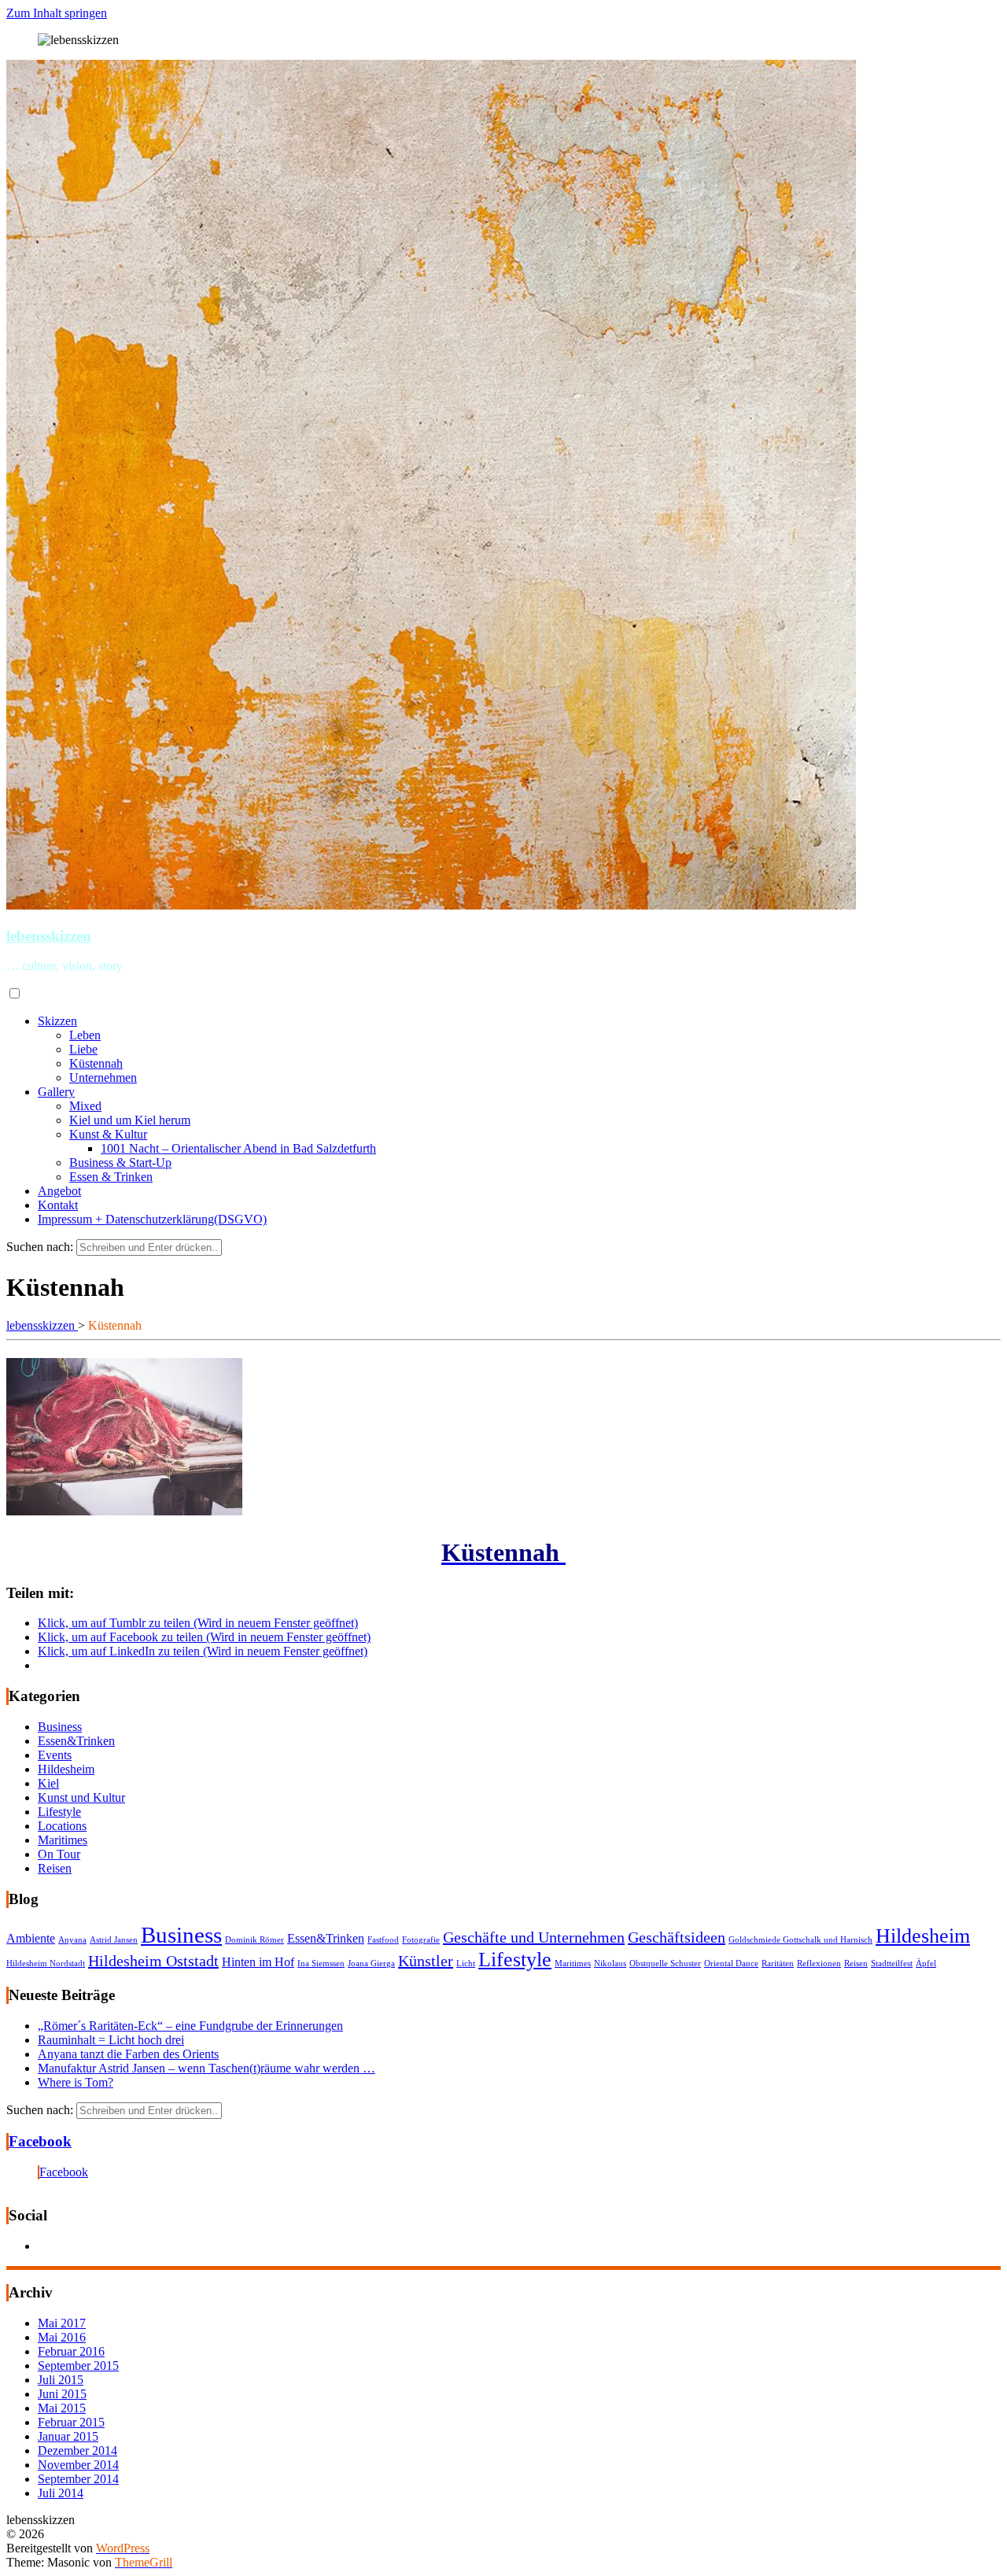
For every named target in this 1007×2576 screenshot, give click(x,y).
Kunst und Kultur (81, 1797)
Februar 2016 (71, 2351)
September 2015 (78, 2366)
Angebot (59, 1191)
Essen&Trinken (76, 1741)
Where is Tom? (76, 2082)
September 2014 (78, 2479)
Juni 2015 (62, 2394)
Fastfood (383, 1940)
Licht (466, 1963)
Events (55, 1755)
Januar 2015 (68, 2436)
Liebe (83, 1049)
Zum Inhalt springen (57, 13)
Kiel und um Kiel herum (130, 1120)
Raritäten (778, 1963)
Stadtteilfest (892, 1963)
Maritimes (63, 1840)
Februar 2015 (71, 2422)
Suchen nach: (40, 1247)
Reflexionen (819, 1963)
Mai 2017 (62, 2323)
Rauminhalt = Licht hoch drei (111, 2040)
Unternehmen (103, 1078)
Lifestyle (59, 1812)
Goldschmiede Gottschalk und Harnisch (800, 1940)
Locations (62, 1826)
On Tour (59, 1854)
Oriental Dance (731, 1963)
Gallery (56, 1092)
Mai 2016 (62, 2337)
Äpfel (926, 1963)
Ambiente (31, 1939)
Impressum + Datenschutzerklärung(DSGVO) (152, 1219)
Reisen (55, 1868)
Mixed (85, 1106)
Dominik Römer (255, 1940)
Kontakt (58, 1205)
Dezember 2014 (77, 2451)
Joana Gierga (371, 1963)
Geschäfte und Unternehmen (534, 1937)
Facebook (40, 2141)
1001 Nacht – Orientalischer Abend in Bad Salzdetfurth (238, 1148)
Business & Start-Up (120, 1163)
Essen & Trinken (111, 1177)
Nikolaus (610, 1963)
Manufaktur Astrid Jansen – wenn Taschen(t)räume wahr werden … (207, 2068)
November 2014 (78, 2465)
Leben (85, 1035)
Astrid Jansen (114, 1940)
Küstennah (96, 1063)
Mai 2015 (62, 2408)
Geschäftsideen (677, 1937)
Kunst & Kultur (108, 1134)
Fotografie (421, 1940)
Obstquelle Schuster (665, 1963)
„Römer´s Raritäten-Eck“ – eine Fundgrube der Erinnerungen (190, 2026)
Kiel (48, 1783)
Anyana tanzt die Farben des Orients (128, 2054)
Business (60, 1727)
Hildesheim (66, 1769)
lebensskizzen (49, 936)
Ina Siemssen (321, 1963)
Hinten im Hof (258, 1962)
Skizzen (57, 1021)
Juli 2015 (61, 2380)
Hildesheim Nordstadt (46, 1963)
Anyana (72, 1940)
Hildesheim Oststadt (153, 1961)
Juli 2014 (61, 2493)
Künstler (426, 1961)
